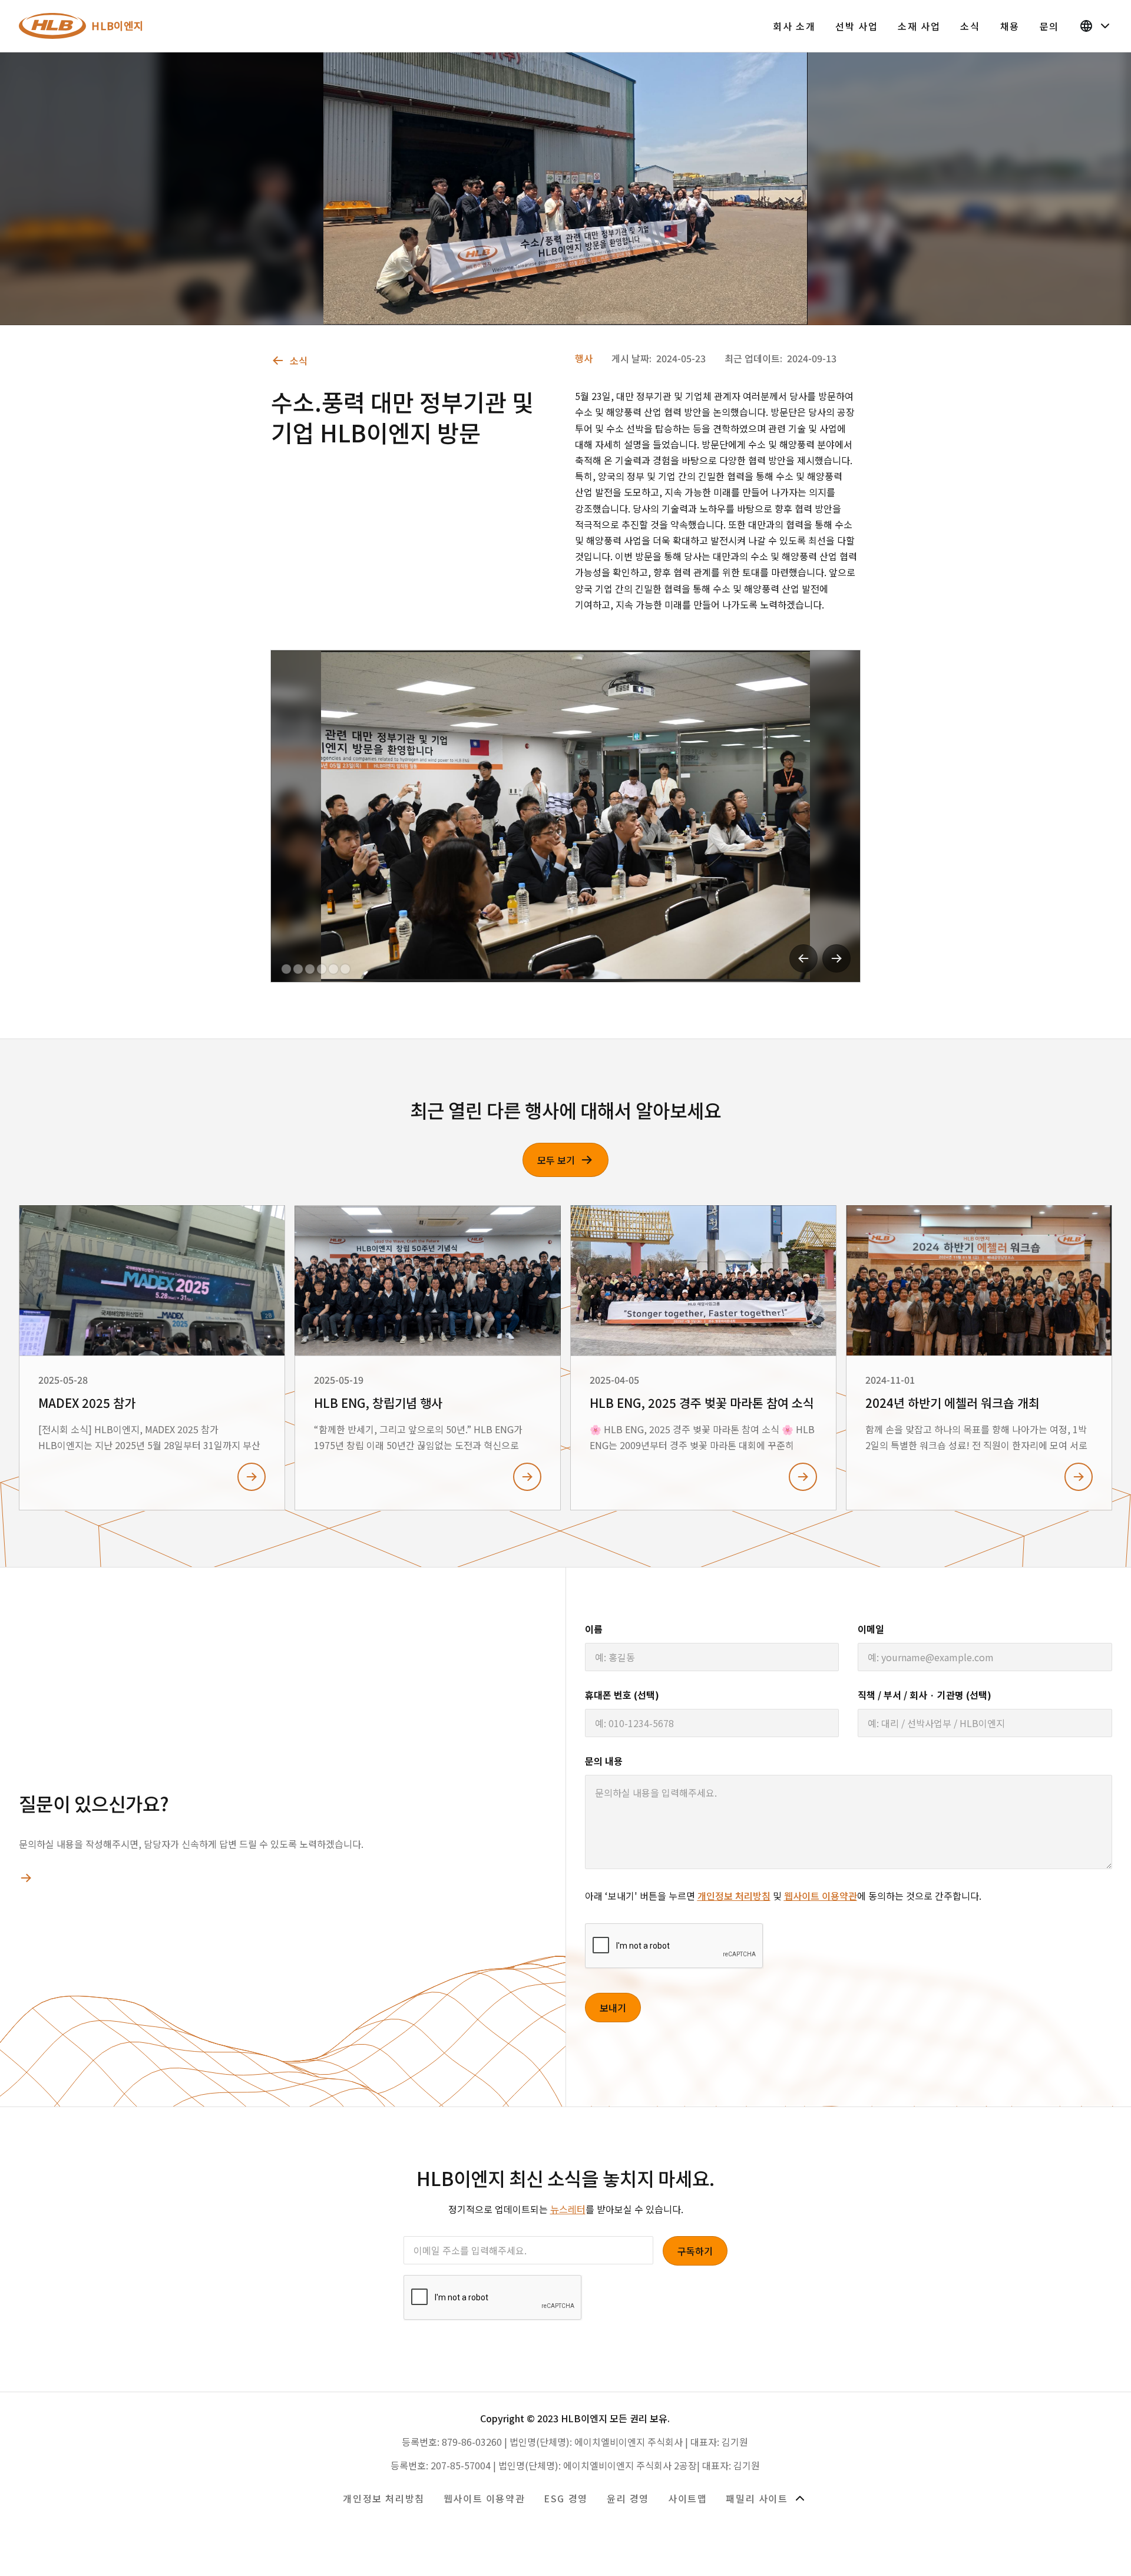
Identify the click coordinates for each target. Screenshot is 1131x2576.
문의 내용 (604, 1761)
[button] (803, 958)
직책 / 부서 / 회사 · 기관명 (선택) (925, 1695)
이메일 (871, 1629)
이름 (594, 1629)
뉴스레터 (568, 2209)
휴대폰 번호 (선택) (622, 1695)
